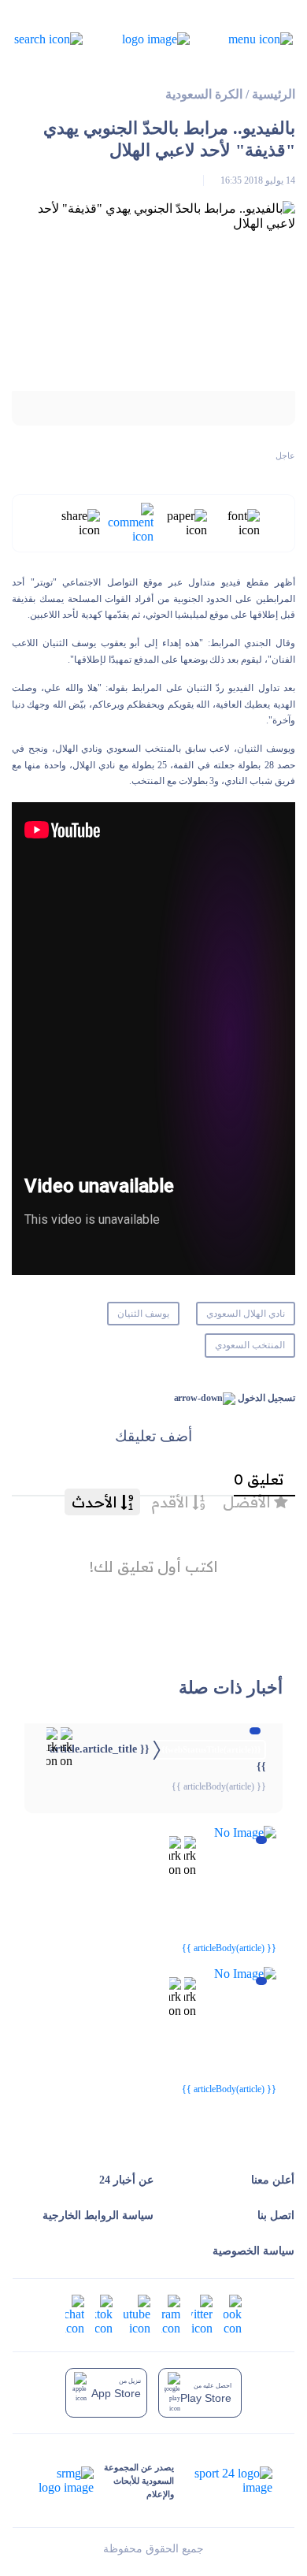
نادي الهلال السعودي (246, 1314)
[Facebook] (233, 2314)
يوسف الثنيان (143, 1314)
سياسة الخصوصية (253, 2251)
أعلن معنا (273, 2180)
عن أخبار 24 (126, 2180)
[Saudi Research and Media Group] (65, 2481)
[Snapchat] (75, 2314)
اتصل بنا (276, 2215)
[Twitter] (202, 2314)
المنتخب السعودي (250, 1345)
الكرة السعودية (204, 94)
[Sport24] (223, 2481)
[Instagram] (171, 2314)
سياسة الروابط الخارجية (98, 2215)
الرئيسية (274, 94)
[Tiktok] (104, 2314)
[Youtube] (137, 2314)
